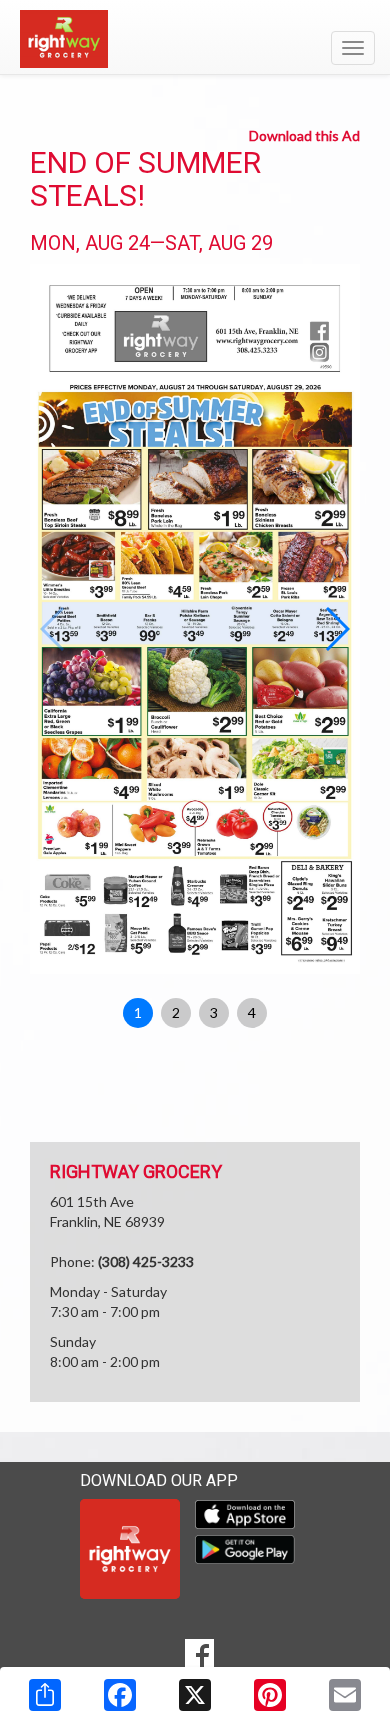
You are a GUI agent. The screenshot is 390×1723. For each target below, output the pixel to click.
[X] (195, 1695)
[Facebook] (120, 1695)
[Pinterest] (270, 1695)
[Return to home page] (195, 39)
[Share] (45, 1695)
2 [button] (176, 1012)
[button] (336, 629)
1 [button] (138, 1012)
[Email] (345, 1695)
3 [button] (214, 1012)
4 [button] (252, 1012)
